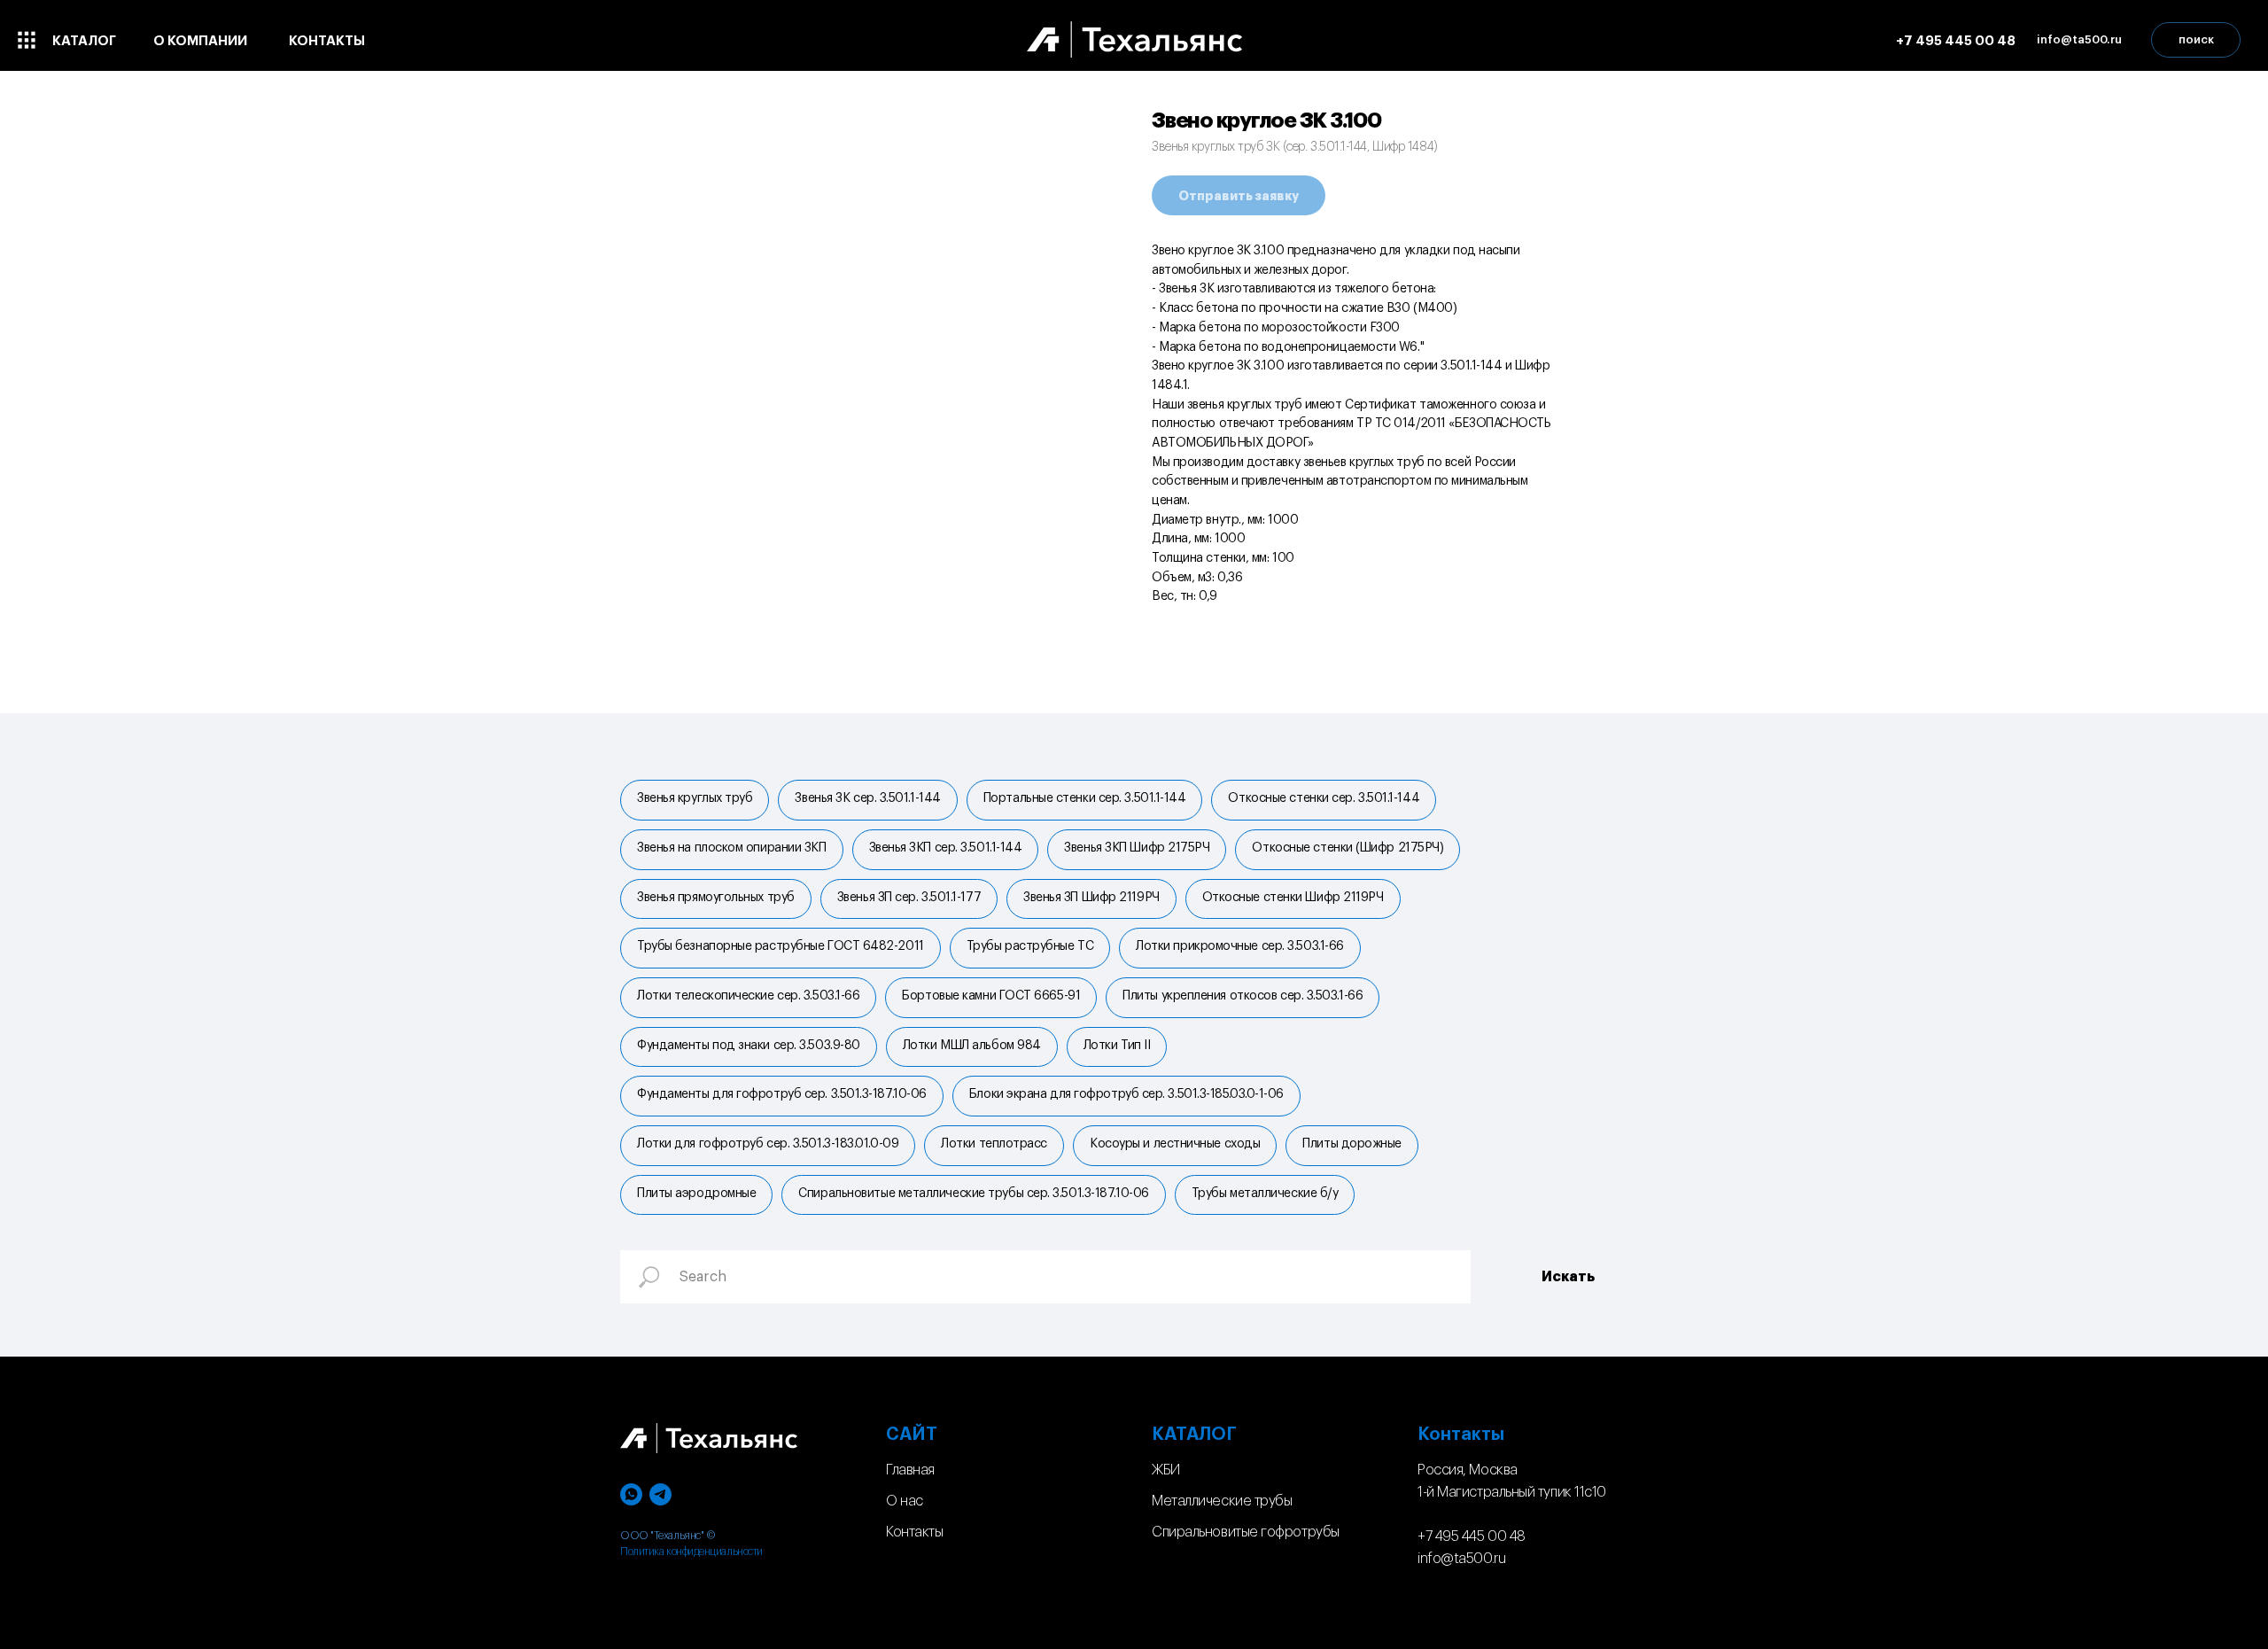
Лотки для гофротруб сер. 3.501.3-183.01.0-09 (768, 1144)
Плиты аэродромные (696, 1194)
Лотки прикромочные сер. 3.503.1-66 (1240, 946)
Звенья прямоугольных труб (716, 898)
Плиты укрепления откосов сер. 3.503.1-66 (1243, 996)
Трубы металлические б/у (1265, 1194)
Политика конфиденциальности (691, 1552)
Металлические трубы (1222, 1501)
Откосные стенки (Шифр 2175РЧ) (1348, 848)
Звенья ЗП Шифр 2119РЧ (1091, 898)
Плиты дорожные (1352, 1144)
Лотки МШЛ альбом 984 (972, 1046)
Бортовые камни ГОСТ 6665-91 (991, 996)
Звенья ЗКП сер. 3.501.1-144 (946, 848)
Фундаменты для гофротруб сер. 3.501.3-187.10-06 (782, 1094)
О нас (905, 1501)
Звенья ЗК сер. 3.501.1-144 (867, 798)
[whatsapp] (631, 1494)
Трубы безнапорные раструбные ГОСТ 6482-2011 (781, 946)
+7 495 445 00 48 (1472, 1536)
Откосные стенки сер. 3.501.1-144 (1324, 798)
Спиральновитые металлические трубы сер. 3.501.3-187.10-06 (973, 1194)
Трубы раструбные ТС (1030, 946)
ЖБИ (1166, 1470)
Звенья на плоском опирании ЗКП (732, 848)
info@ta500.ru (1461, 1559)
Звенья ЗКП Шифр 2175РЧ (1137, 848)
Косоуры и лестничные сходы (1175, 1144)
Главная (910, 1470)
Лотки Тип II (1117, 1046)
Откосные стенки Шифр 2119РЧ (1293, 898)
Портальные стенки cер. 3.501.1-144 (1085, 798)
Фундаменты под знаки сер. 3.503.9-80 (749, 1046)
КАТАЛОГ (1194, 1435)
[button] (2079, 40)
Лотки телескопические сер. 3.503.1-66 (748, 996)
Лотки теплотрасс (994, 1144)
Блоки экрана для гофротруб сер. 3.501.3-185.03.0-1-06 (1126, 1094)
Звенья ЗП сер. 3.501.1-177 (909, 898)
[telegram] (660, 1494)
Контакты (914, 1532)
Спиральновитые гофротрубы (1246, 1532)
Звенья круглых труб (695, 798)
